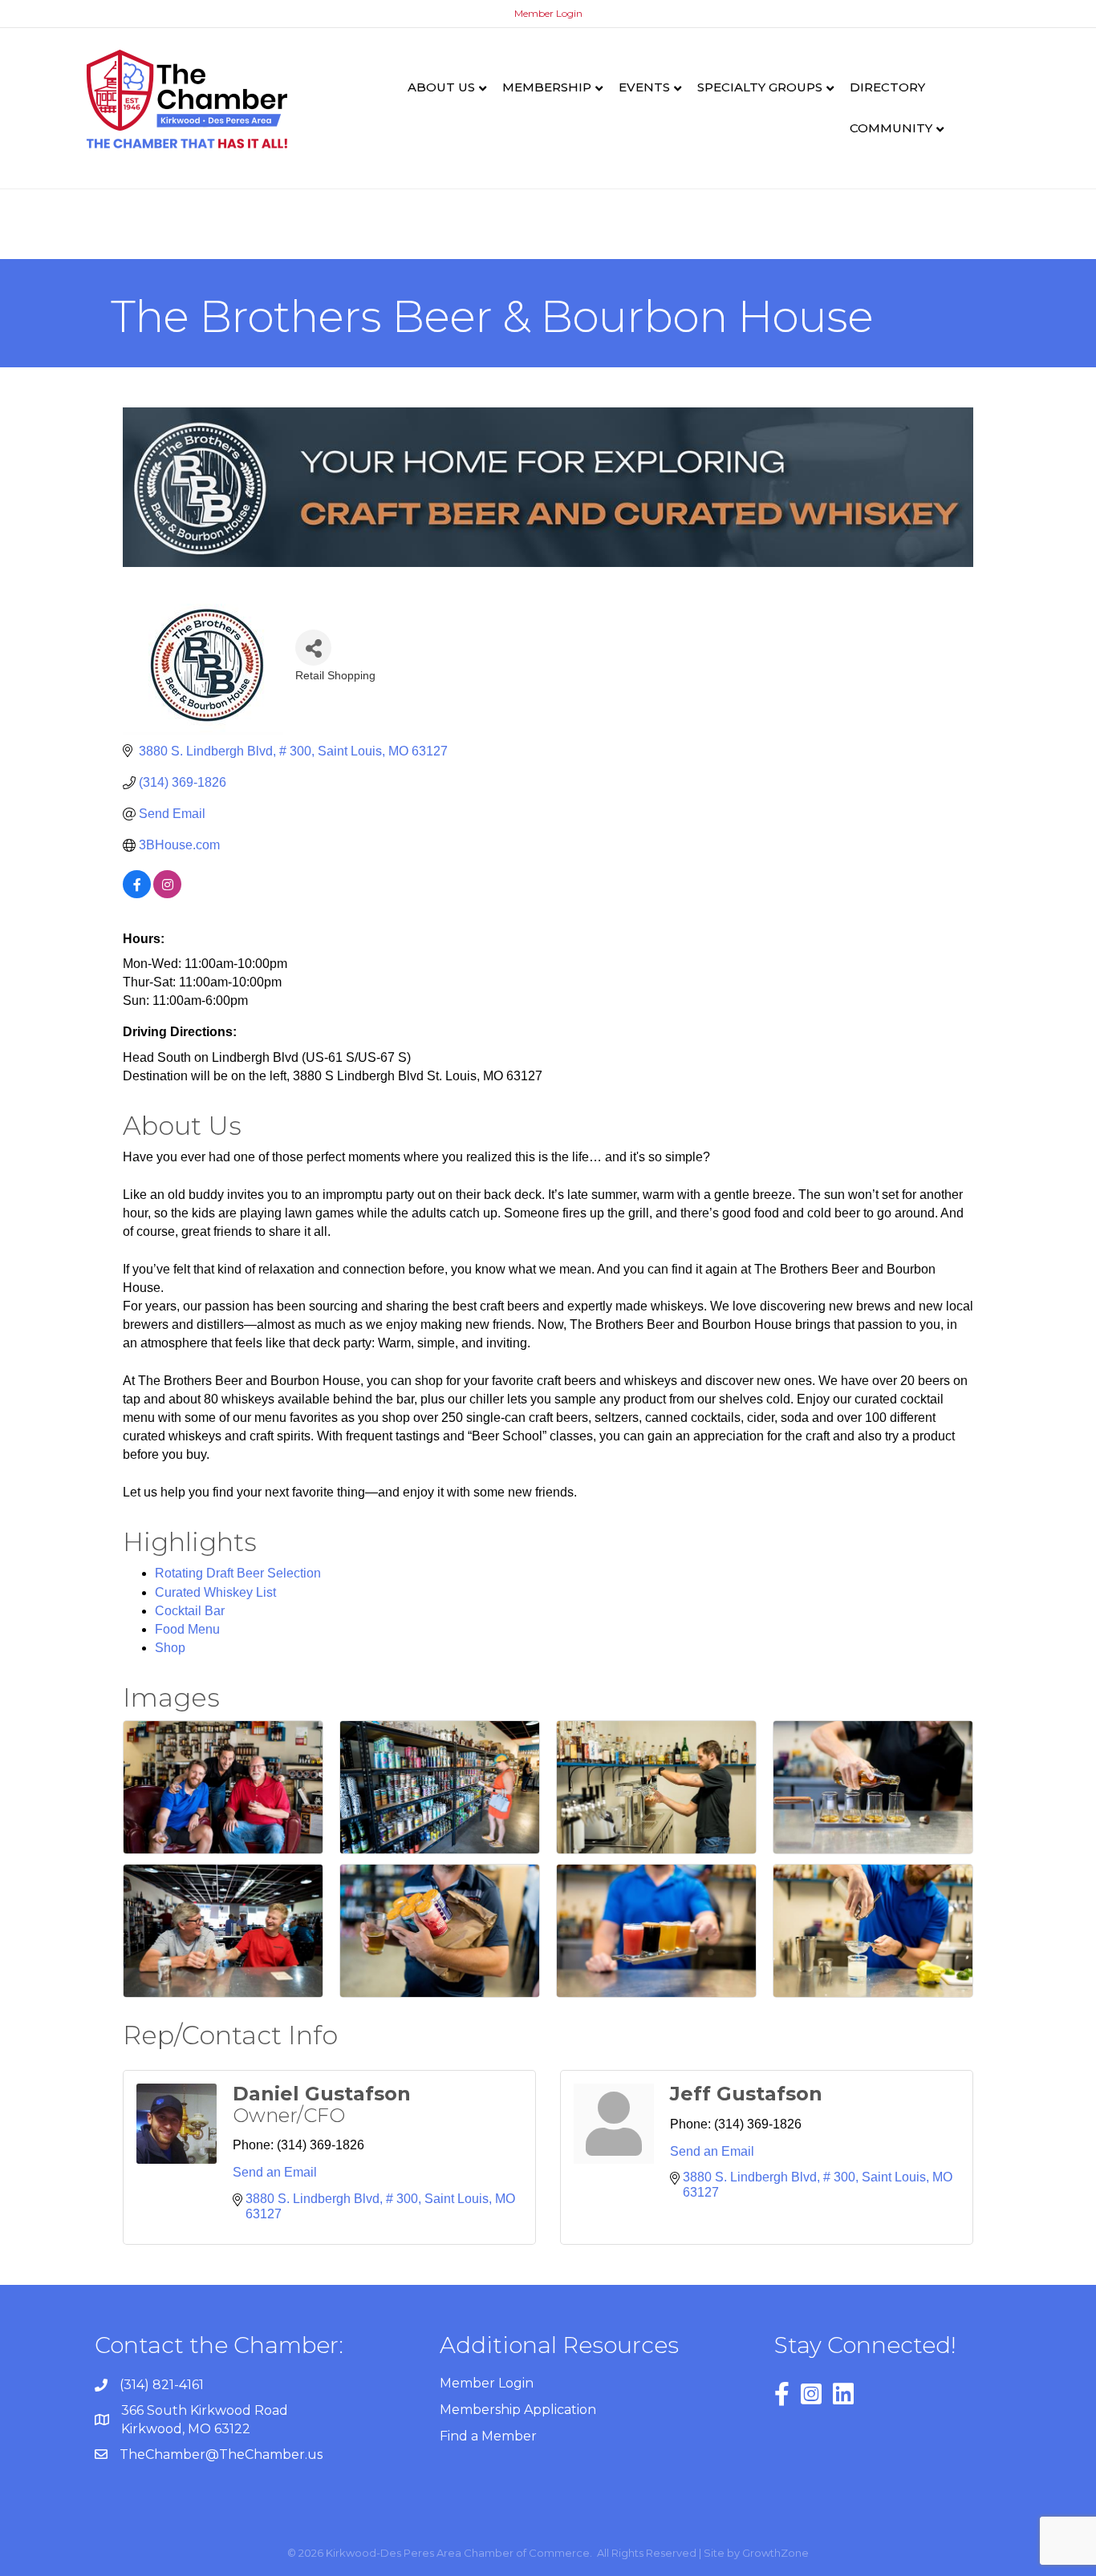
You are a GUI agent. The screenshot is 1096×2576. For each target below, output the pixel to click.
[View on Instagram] (167, 894)
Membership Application (518, 2410)
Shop (170, 1648)
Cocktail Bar (190, 1611)
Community (891, 128)
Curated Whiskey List (215, 1592)
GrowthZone (775, 2553)
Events (644, 87)
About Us (441, 87)
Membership (547, 87)
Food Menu (187, 1629)
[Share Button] (313, 648)
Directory (887, 87)
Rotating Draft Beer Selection (238, 1573)
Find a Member (488, 2436)
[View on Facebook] (137, 894)
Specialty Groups (760, 87)
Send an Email (275, 2172)
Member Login (548, 13)
